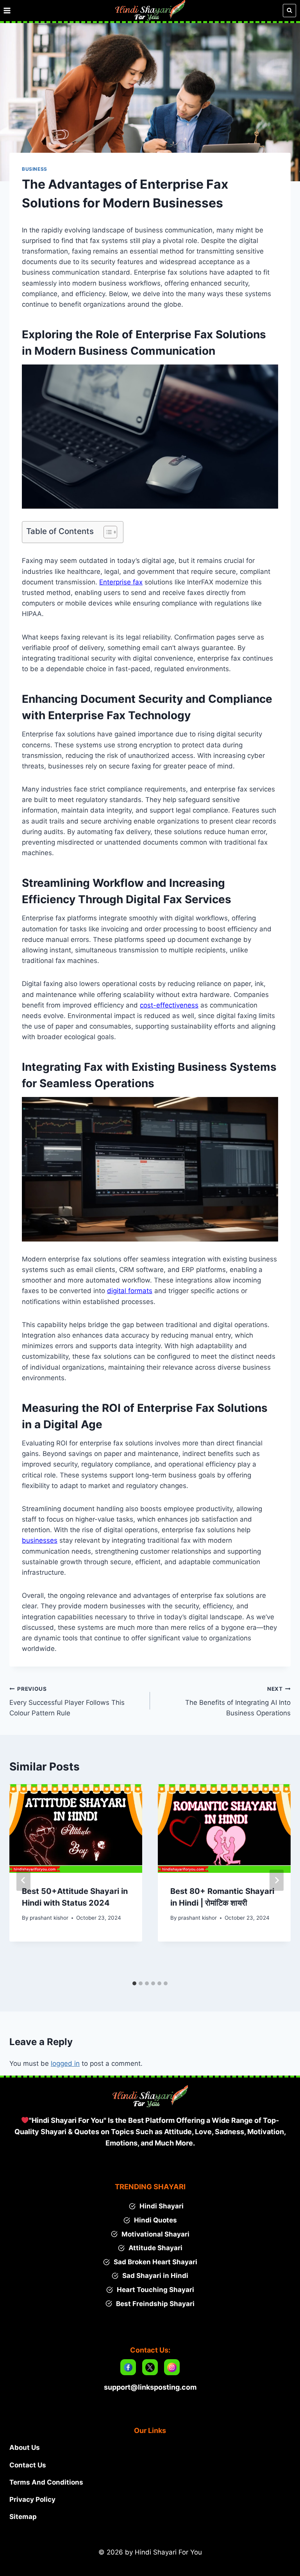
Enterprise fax (121, 582)
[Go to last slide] (23, 1880)
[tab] (134, 1983)
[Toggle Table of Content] (106, 532)
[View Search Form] (289, 11)
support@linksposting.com (150, 2387)
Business (35, 169)
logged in (65, 2063)
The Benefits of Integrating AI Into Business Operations (238, 1701)
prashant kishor (49, 1918)
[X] (150, 2367)
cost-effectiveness (169, 1005)
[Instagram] (172, 2367)
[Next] (277, 1880)
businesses (40, 1540)
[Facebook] (128, 2367)
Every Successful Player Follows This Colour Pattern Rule (67, 1701)
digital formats (130, 1291)
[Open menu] (7, 10)
